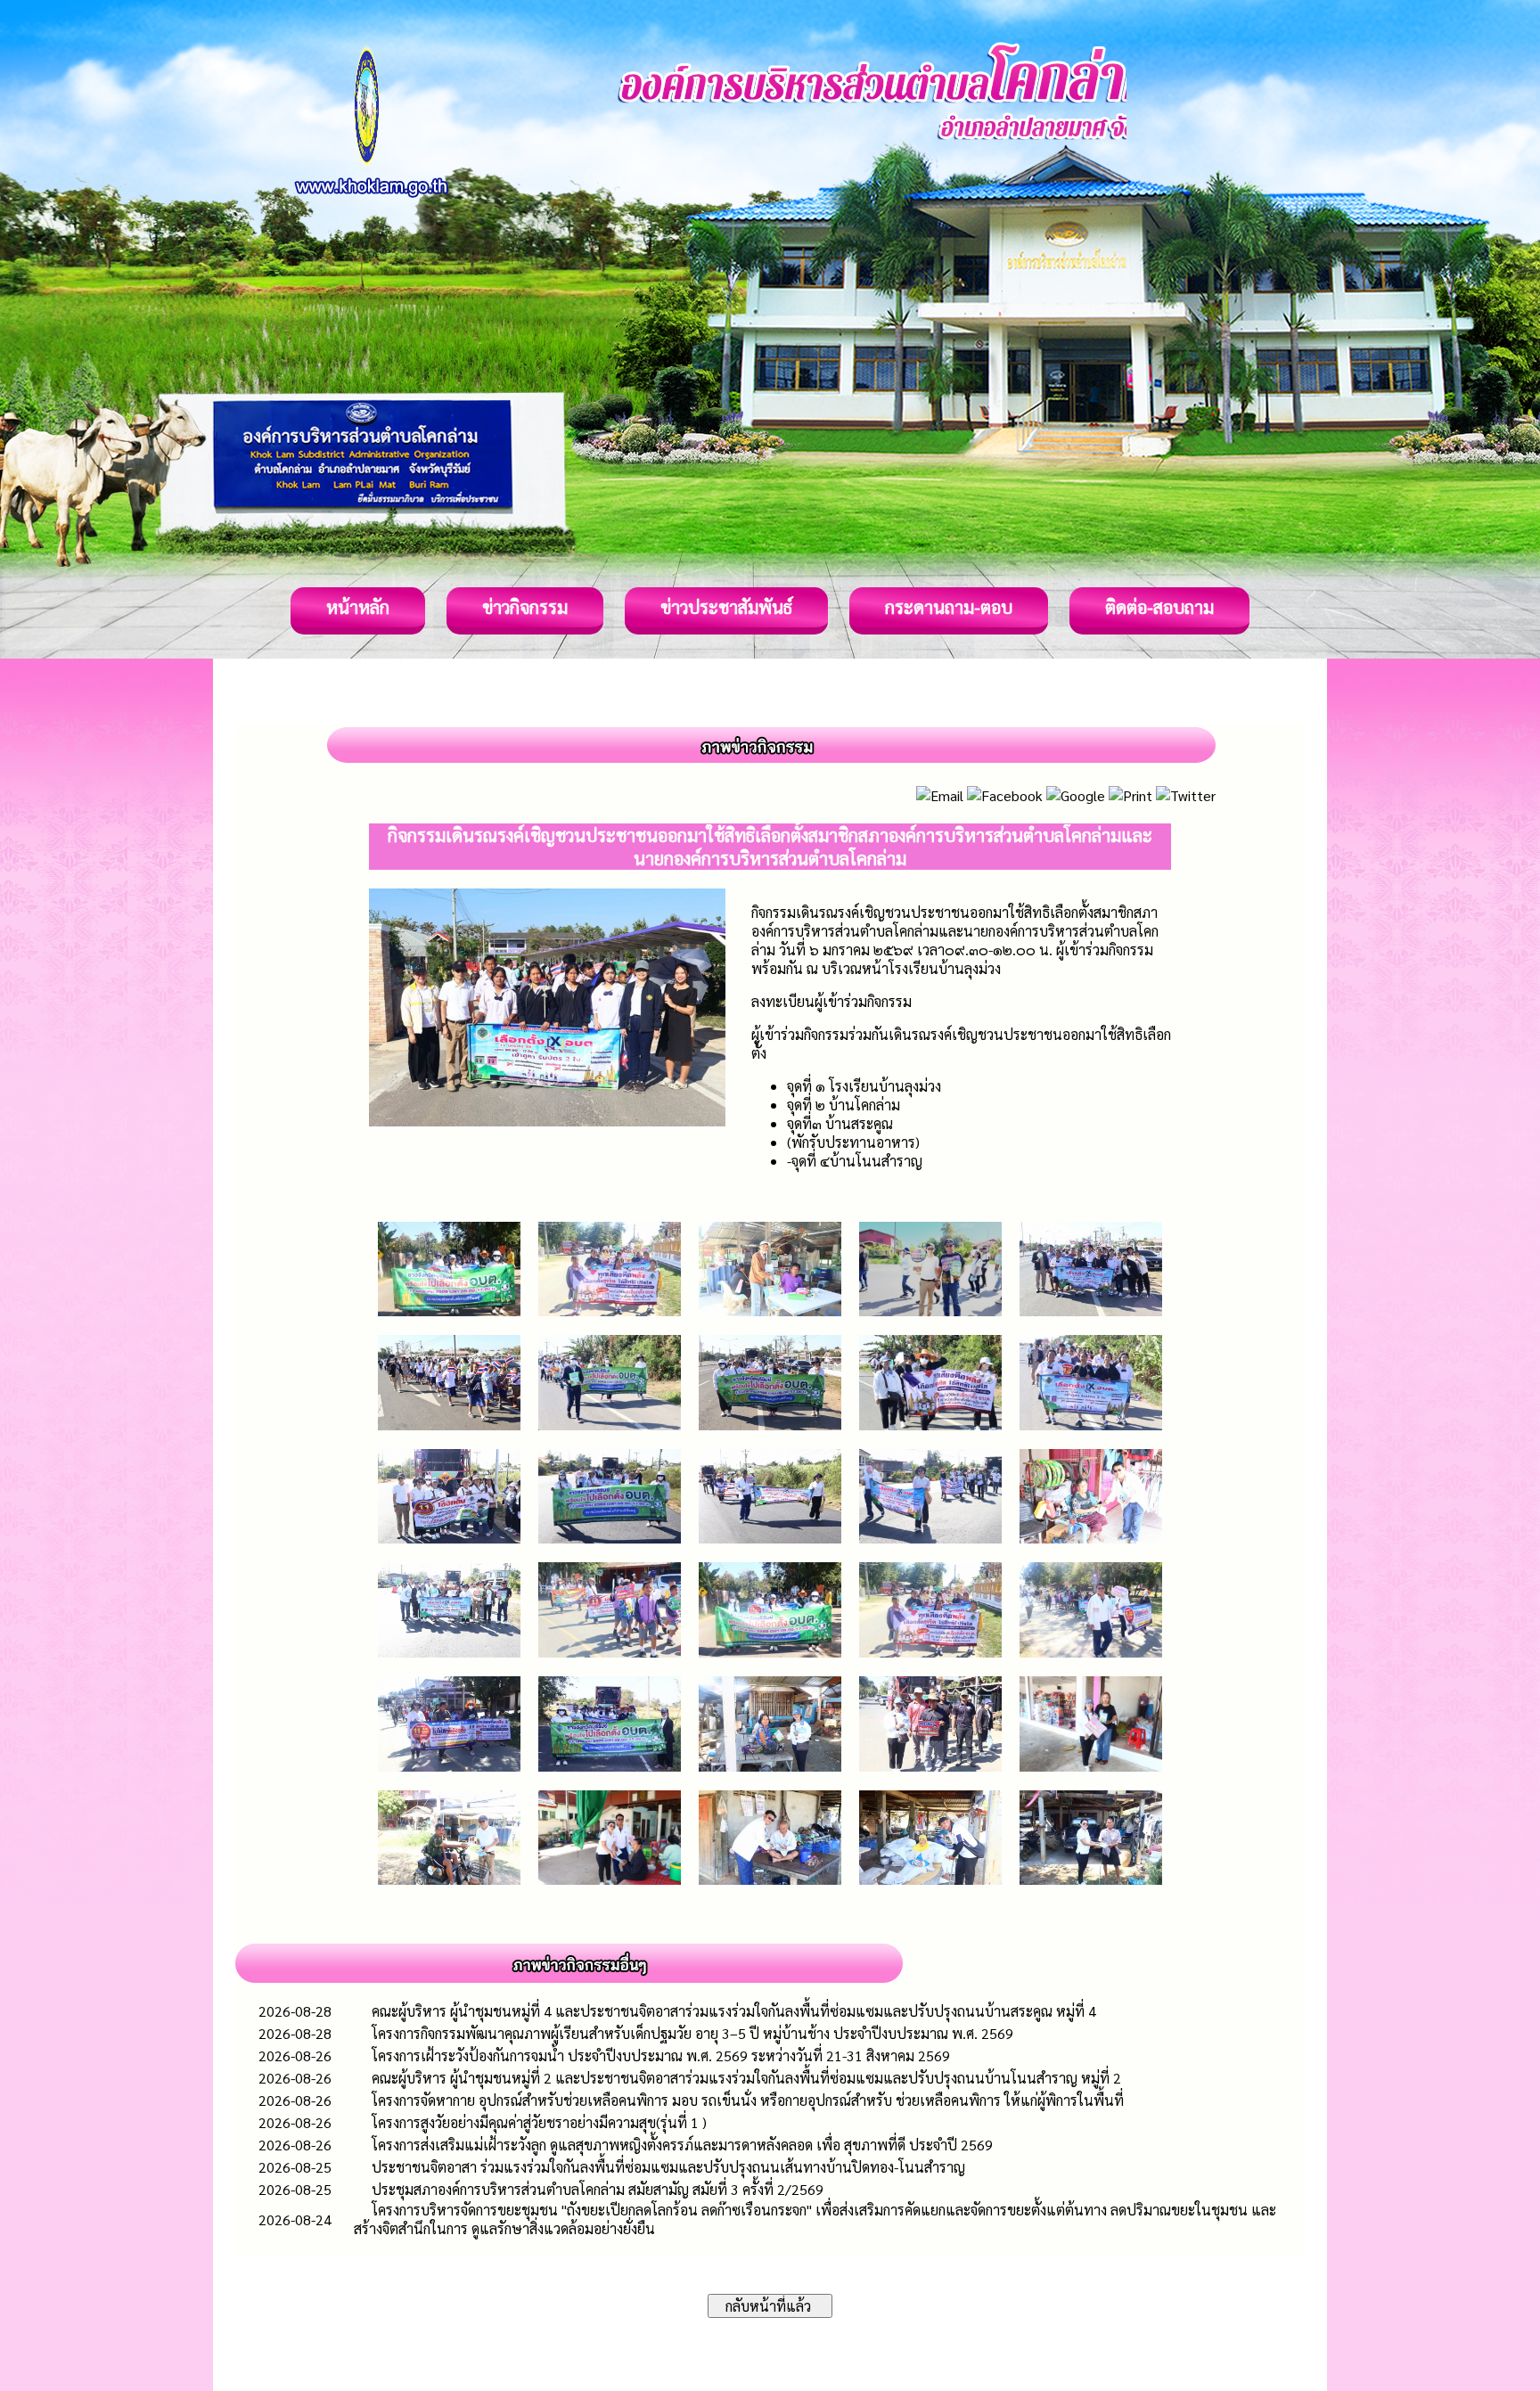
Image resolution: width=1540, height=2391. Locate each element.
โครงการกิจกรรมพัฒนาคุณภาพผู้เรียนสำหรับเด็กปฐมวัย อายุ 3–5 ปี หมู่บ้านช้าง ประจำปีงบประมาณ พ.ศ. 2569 (692, 2033)
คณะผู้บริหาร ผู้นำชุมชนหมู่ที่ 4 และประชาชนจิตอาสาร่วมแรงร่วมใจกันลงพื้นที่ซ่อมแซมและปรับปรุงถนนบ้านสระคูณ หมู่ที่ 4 (734, 2011)
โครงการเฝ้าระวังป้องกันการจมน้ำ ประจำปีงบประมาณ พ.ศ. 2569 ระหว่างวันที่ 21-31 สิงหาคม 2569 (661, 2055)
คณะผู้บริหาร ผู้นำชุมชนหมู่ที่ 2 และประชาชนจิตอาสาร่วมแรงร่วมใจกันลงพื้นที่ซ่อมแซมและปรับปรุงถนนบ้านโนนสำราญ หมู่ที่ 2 (746, 2078)
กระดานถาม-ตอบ (949, 607)
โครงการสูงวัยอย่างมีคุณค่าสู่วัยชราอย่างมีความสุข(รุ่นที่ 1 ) (539, 2122)
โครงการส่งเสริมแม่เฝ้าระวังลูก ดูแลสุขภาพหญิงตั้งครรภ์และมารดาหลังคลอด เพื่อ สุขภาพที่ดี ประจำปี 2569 (682, 2145)
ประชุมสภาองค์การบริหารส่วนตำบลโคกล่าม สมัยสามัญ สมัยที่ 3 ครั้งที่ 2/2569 (598, 2189)
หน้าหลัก (358, 607)
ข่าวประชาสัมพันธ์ (726, 607)
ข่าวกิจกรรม (525, 607)
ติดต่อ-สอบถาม (1159, 607)
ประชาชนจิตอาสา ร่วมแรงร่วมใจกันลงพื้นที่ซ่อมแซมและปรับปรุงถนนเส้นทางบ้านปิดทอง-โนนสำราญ (668, 2167)
